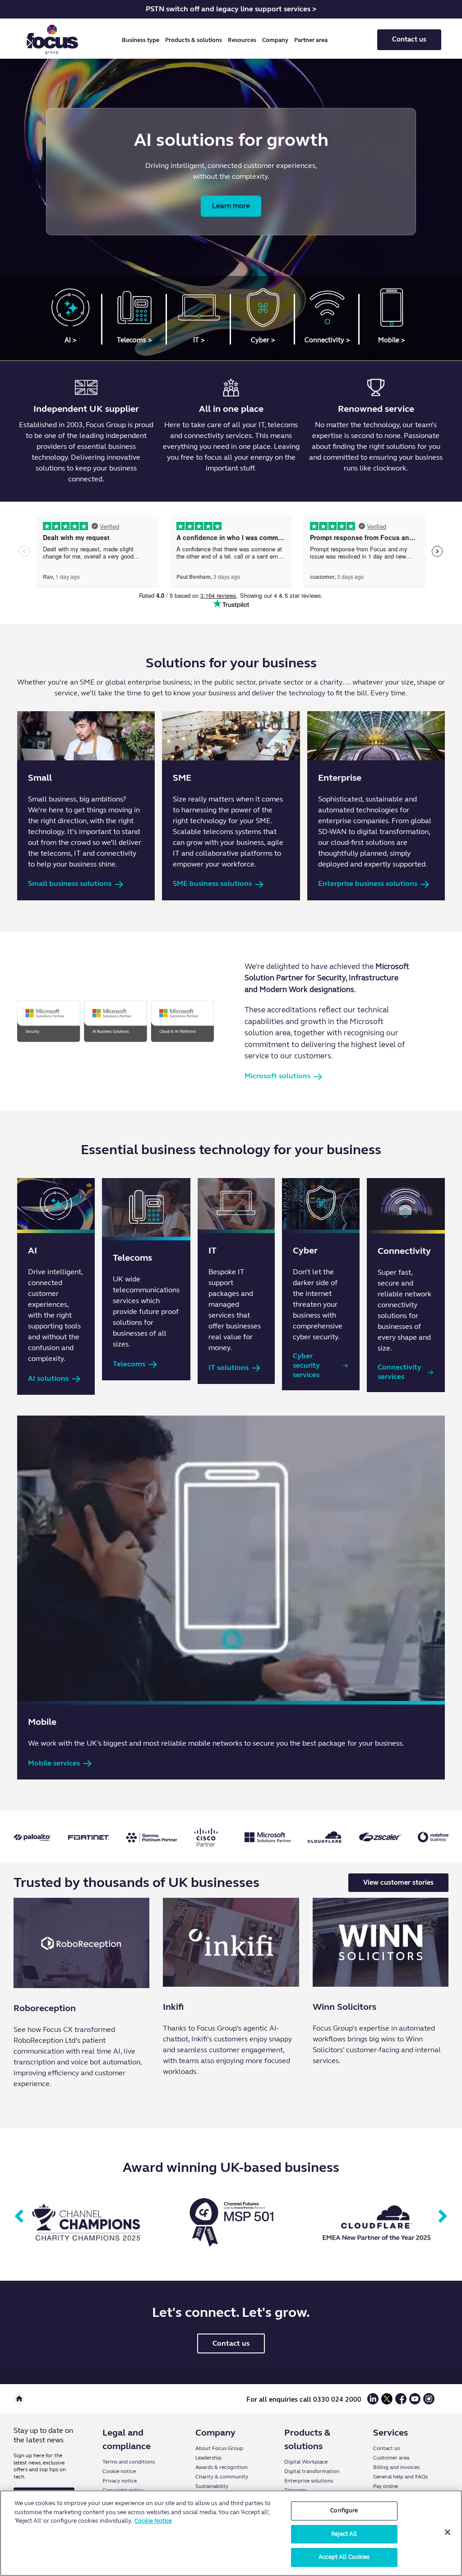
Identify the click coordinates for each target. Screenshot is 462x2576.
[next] (443, 2217)
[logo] (52, 40)
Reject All (344, 2534)
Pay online (386, 2486)
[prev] (19, 2217)
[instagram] (429, 2402)
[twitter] (387, 2402)
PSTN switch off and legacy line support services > (231, 9)
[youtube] (415, 2402)
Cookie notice (119, 2471)
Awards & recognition (222, 2467)
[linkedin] (373, 2402)
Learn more (231, 206)
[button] (142, 40)
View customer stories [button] (398, 1882)
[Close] (448, 2532)
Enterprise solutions (309, 2481)
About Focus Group (219, 2448)
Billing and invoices (396, 2467)
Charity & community (222, 2477)
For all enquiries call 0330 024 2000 (304, 2399)
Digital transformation (312, 2471)
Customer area (391, 2458)
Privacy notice (120, 2481)
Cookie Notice (153, 2521)
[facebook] (401, 2402)
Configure (344, 2511)
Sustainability (212, 2486)
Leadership (208, 2458)
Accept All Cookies (344, 2557)
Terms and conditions (129, 2462)
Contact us (409, 39)
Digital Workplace (306, 2462)
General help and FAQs (400, 2477)
